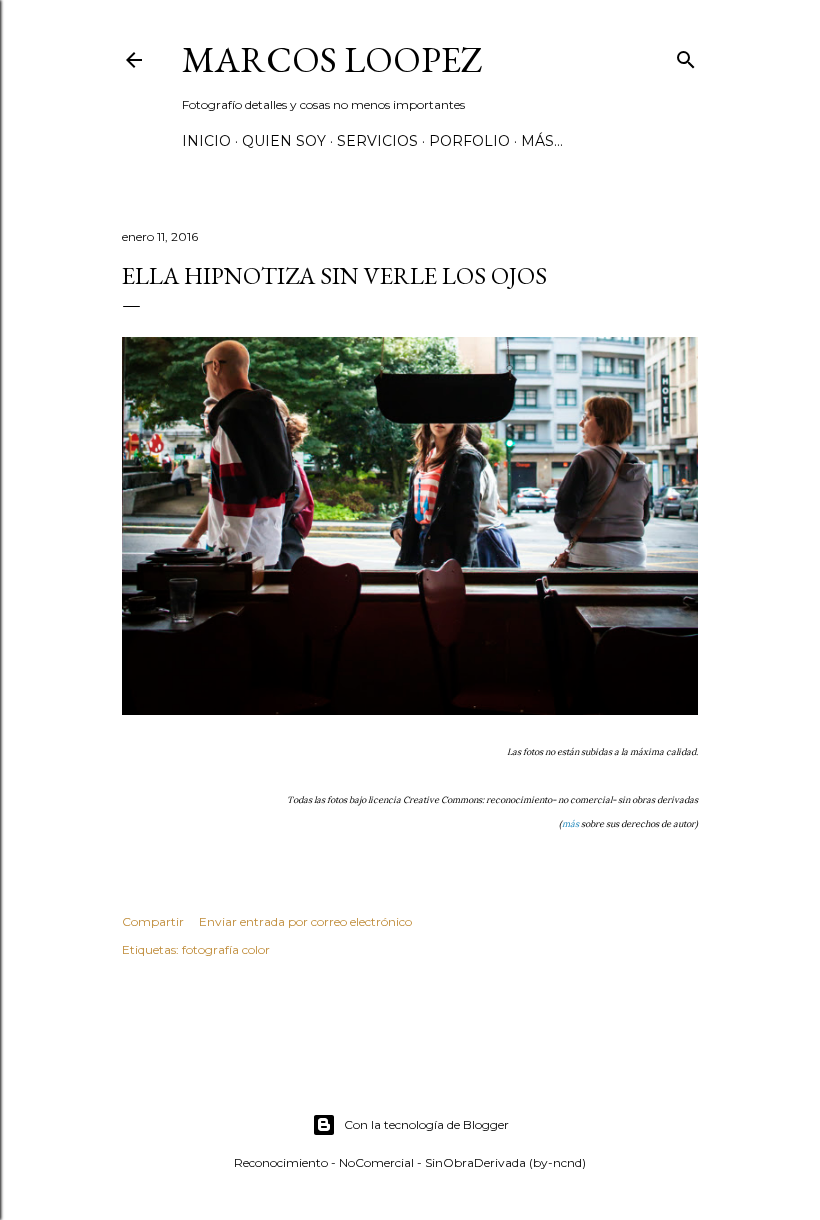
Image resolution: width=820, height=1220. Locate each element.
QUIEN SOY (284, 141)
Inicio (206, 141)
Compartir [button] (153, 921)
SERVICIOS (377, 141)
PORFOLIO (469, 141)
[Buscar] (686, 55)
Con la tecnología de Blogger (426, 1124)
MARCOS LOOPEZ (332, 59)
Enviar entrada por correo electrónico (305, 921)
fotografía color (226, 949)
